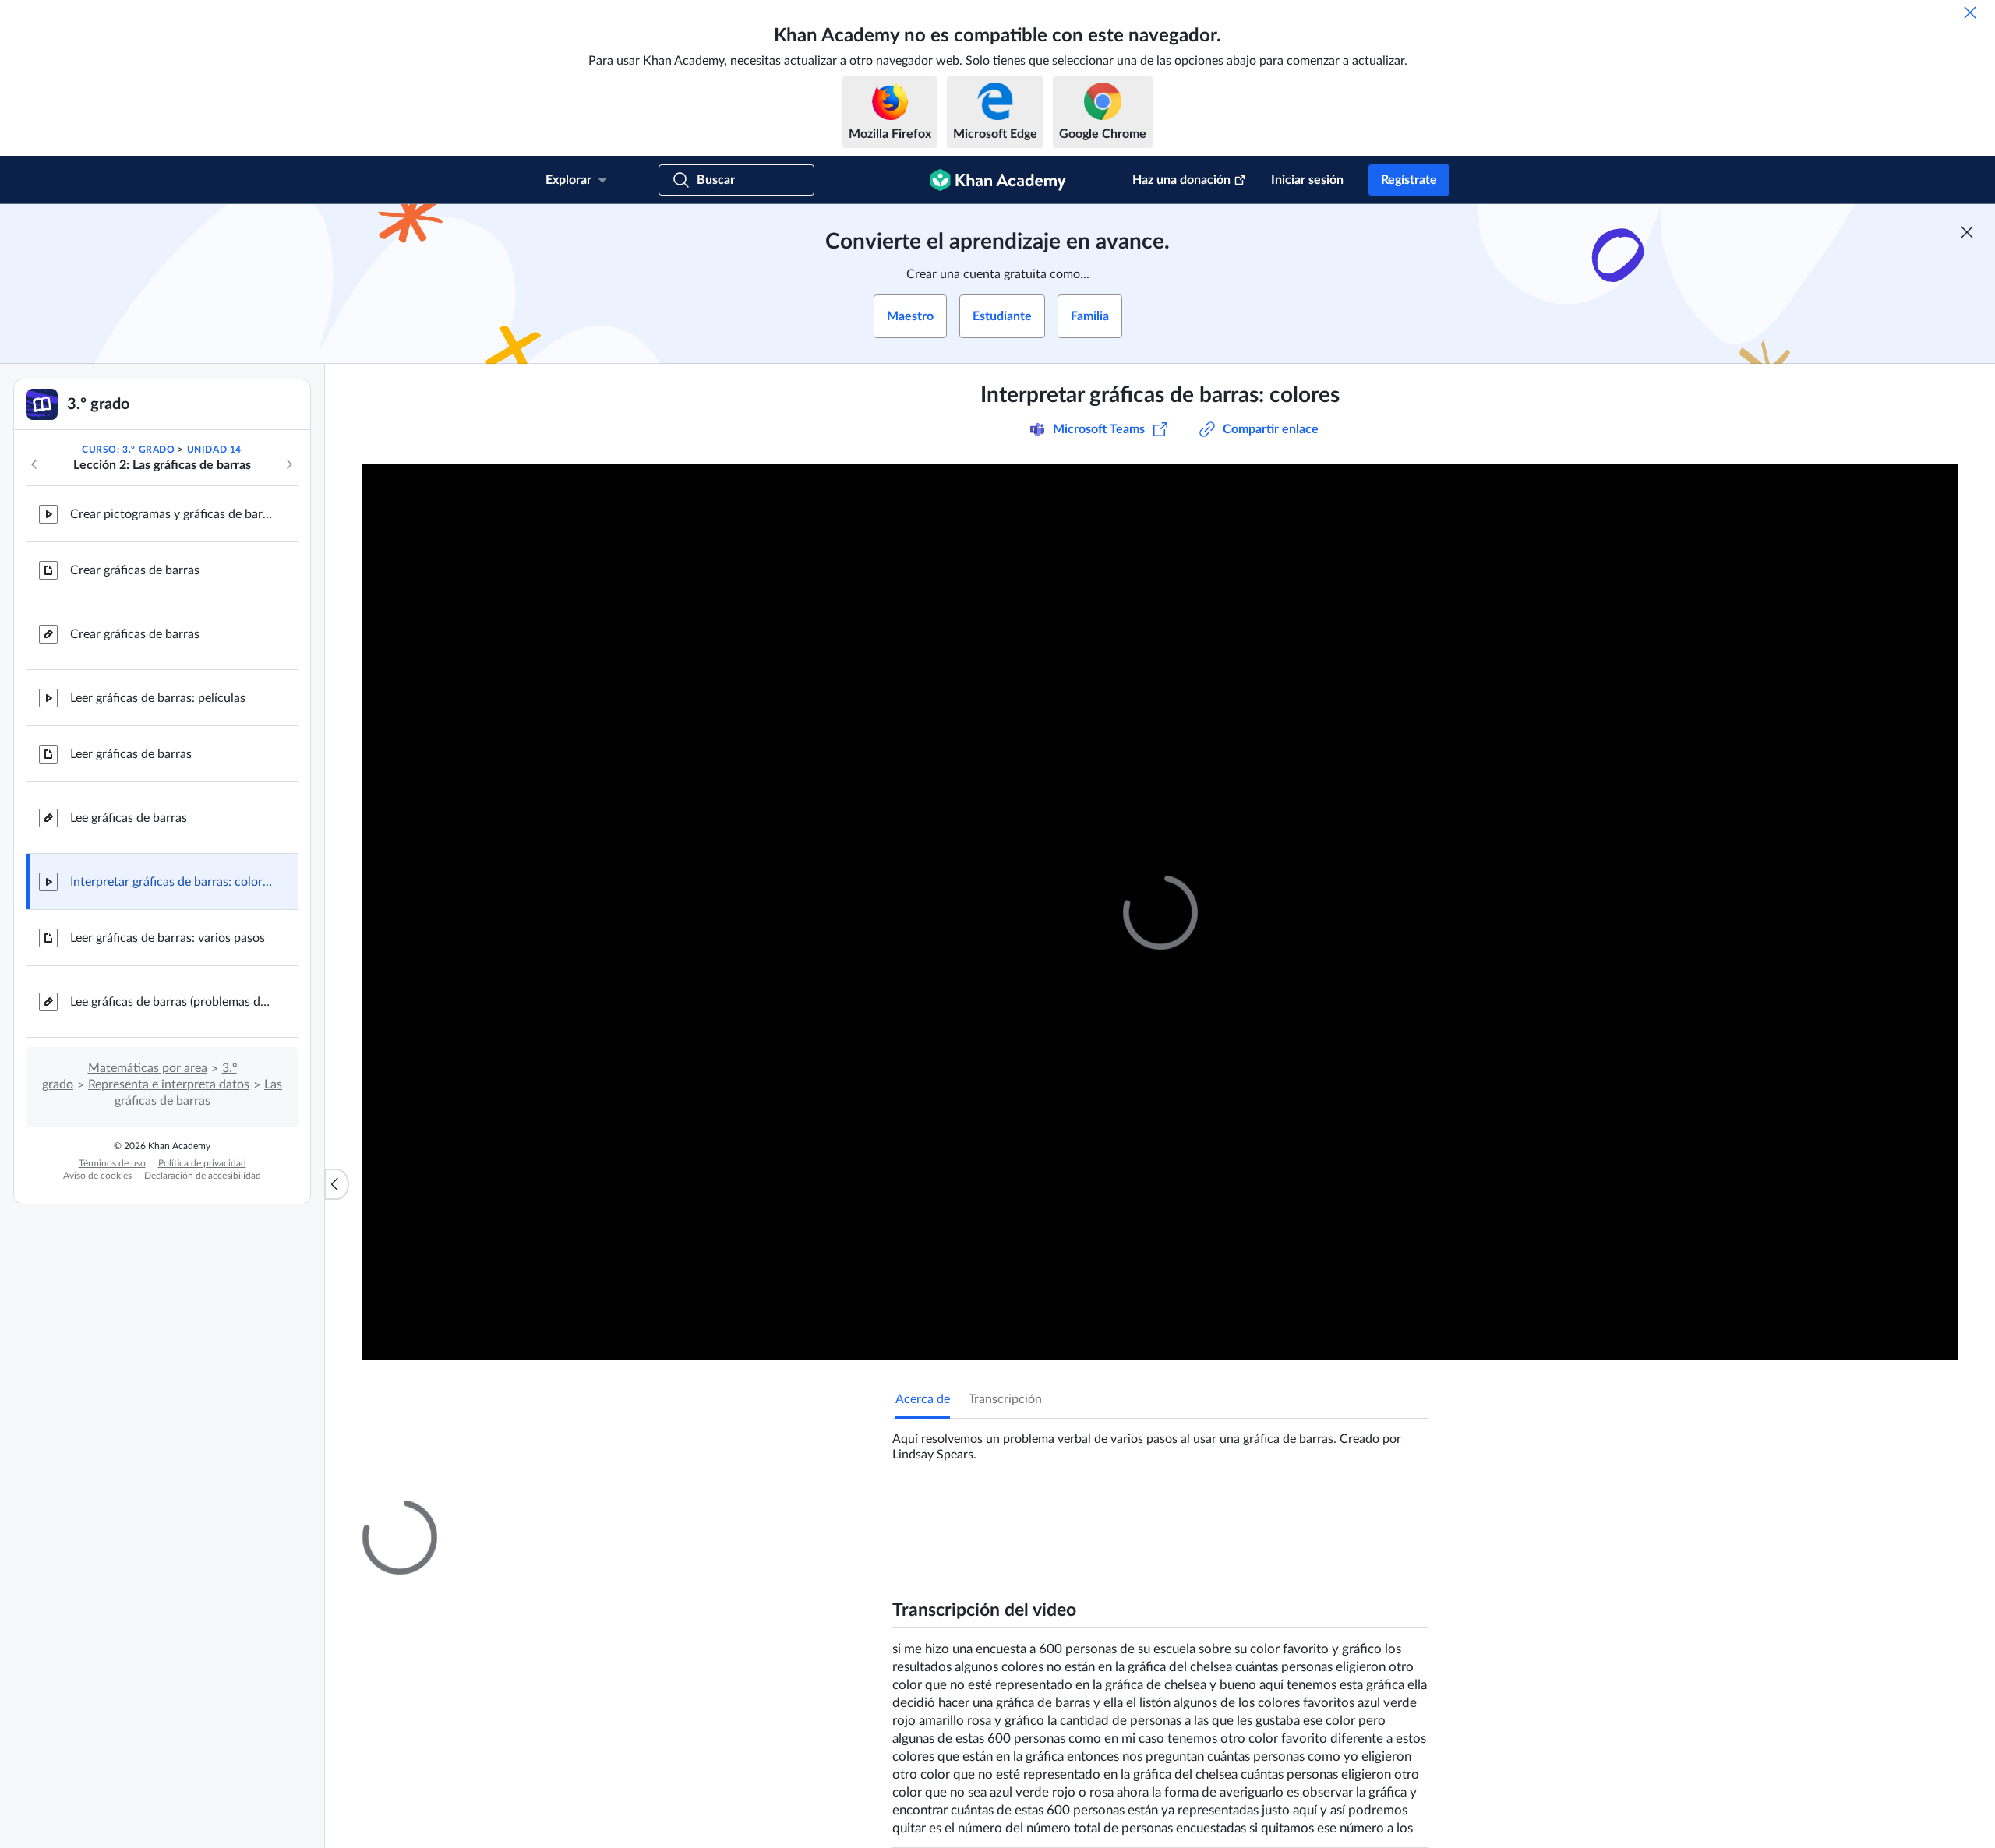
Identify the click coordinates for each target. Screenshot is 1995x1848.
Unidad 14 (214, 450)
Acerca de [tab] (923, 1399)
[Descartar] (1970, 12)
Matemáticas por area (148, 1068)
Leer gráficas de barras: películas (158, 698)
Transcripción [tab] (1005, 1399)
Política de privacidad (202, 1163)
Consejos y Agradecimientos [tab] (1062, 1514)
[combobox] (1344, 1698)
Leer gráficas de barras (131, 754)
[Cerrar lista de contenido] (337, 1184)
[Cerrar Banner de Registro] (1967, 232)
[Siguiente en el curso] (289, 464)
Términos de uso (112, 1163)
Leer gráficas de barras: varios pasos (168, 938)
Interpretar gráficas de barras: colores (171, 882)
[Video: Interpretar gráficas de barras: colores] (1160, 912)
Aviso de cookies (97, 1176)
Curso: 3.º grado (129, 450)
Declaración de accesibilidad (203, 1176)
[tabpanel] (1160, 1441)
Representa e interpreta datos (169, 1084)
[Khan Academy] (998, 180)
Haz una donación (1181, 180)
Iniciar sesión (1307, 180)
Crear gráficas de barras (135, 570)
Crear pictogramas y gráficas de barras (171, 514)
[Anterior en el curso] (34, 464)
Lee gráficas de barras (129, 818)
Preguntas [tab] (939, 1514)
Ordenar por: (1234, 1698)
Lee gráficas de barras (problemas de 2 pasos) (171, 1002)
